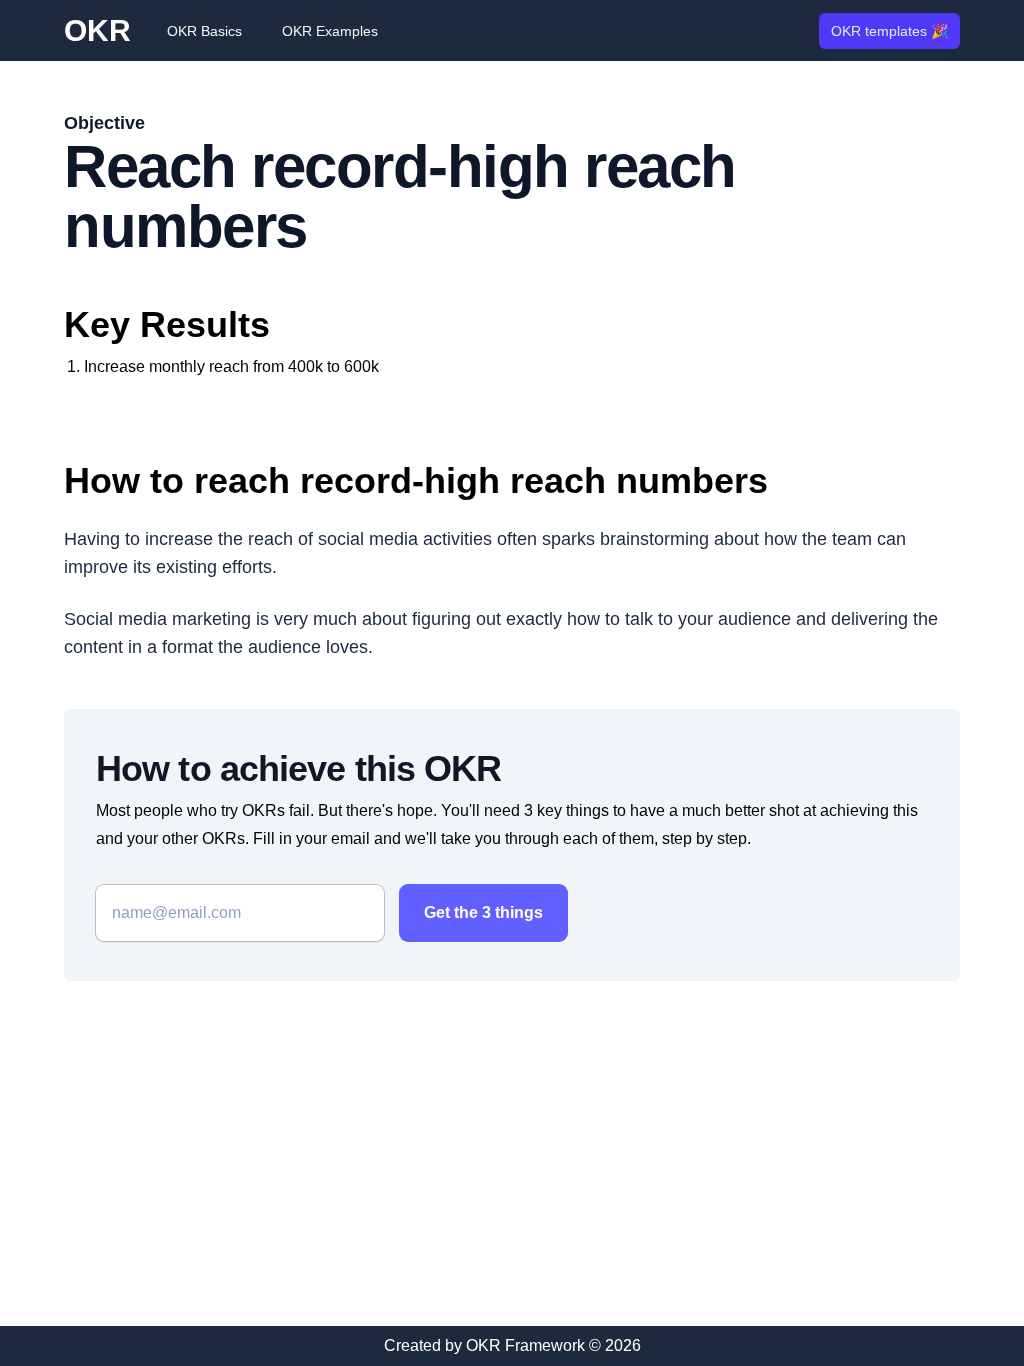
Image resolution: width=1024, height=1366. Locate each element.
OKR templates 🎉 (889, 31)
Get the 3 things (483, 912)
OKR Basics (204, 31)
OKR (97, 30)
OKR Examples (330, 31)
